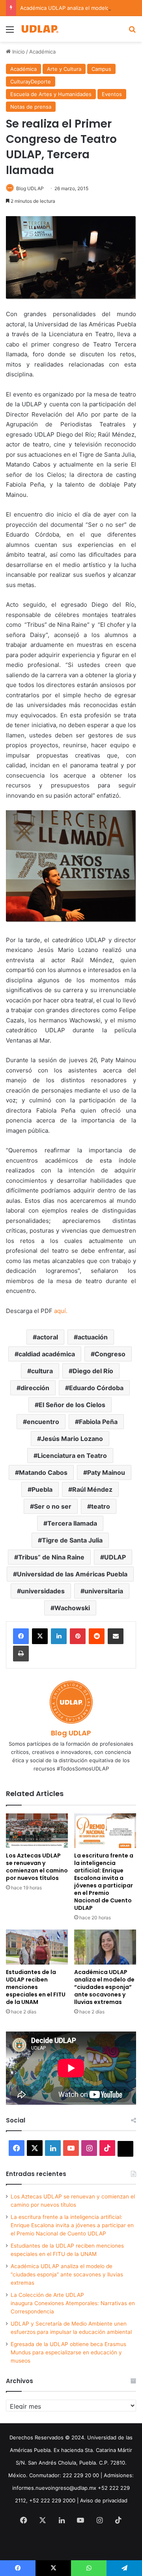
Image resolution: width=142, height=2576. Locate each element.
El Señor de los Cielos (72, 1405)
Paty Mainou (106, 1472)
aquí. (61, 1311)
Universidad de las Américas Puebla (72, 1574)
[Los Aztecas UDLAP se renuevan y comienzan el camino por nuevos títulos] (37, 1831)
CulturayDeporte (31, 81)
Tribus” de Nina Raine (51, 1557)
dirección (35, 1388)
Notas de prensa (31, 107)
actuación (93, 1337)
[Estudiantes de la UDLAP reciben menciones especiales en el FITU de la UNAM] (37, 1947)
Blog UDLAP (30, 188)
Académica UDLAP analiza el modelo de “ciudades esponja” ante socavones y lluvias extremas (104, 1987)
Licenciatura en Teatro (72, 1456)
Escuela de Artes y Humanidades (51, 94)
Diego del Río (93, 1371)
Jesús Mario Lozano (72, 1439)
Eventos (112, 94)
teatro (101, 1506)
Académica (42, 52)
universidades (43, 1591)
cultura (42, 1371)
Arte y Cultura (64, 69)
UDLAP (115, 1557)
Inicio (18, 52)
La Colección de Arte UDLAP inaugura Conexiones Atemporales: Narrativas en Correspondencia (73, 2303)
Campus (101, 69)
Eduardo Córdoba (96, 1388)
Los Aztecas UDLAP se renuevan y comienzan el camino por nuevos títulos (37, 1867)
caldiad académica (47, 1354)
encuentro (43, 1422)
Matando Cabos (43, 1472)
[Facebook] (21, 1636)
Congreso (110, 1354)
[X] (40, 1636)
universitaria (104, 1591)
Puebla (42, 1489)
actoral (47, 1337)
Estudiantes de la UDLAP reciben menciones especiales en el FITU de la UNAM (36, 1987)
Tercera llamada (72, 1523)
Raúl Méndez (92, 1489)
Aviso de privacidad (104, 2500)
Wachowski (72, 1608)
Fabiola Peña (98, 1422)
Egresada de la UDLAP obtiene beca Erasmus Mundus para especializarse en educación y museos (68, 2352)
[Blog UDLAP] (39, 29)
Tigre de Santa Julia (72, 1540)
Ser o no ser (53, 1506)
